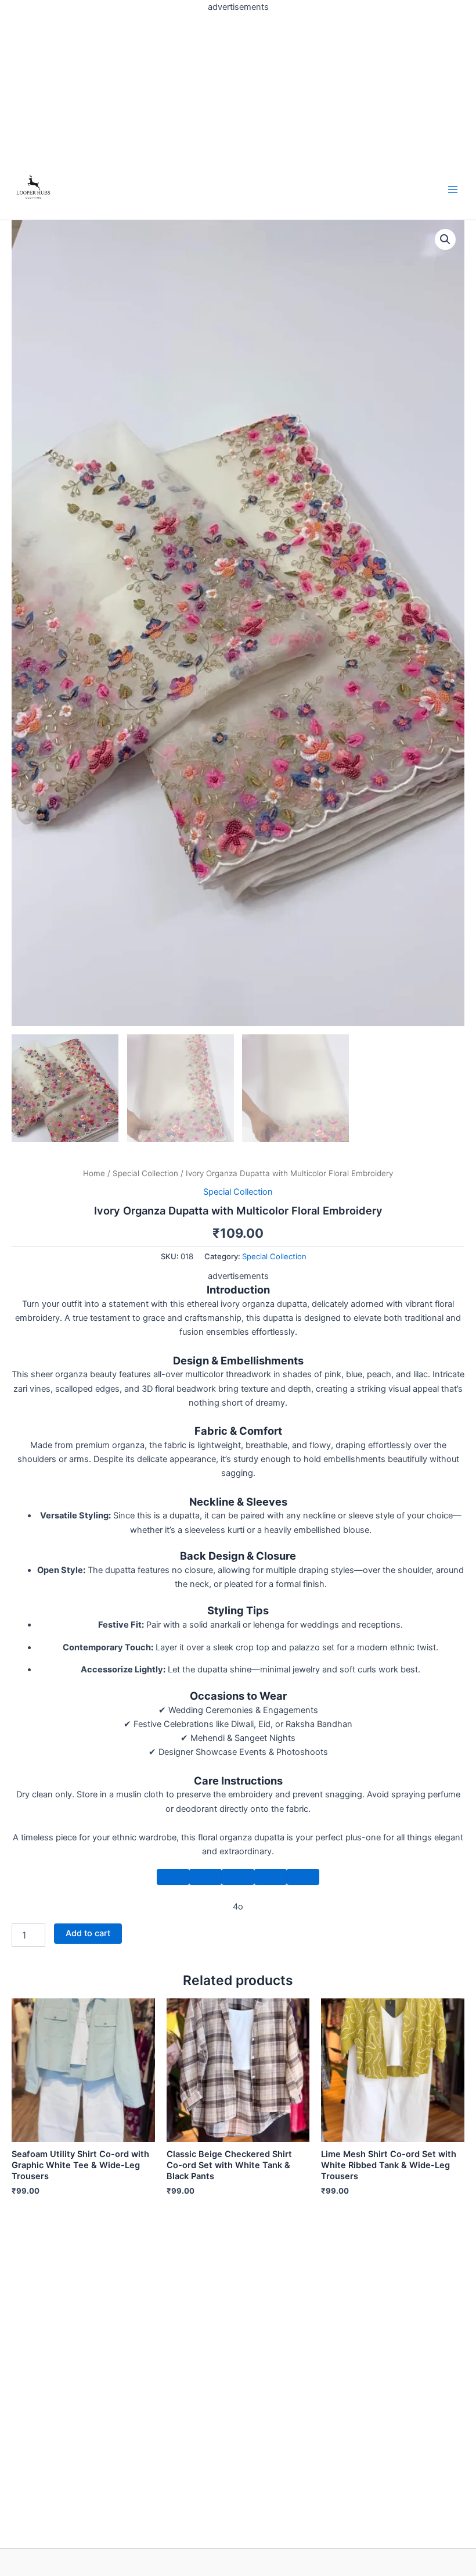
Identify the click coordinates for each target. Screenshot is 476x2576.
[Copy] (173, 1877)
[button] (445, 239)
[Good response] (205, 1877)
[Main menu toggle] (453, 189)
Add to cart (88, 1933)
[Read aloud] (271, 1877)
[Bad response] (238, 1877)
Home (94, 1173)
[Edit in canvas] (303, 1877)
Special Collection (145, 1173)
